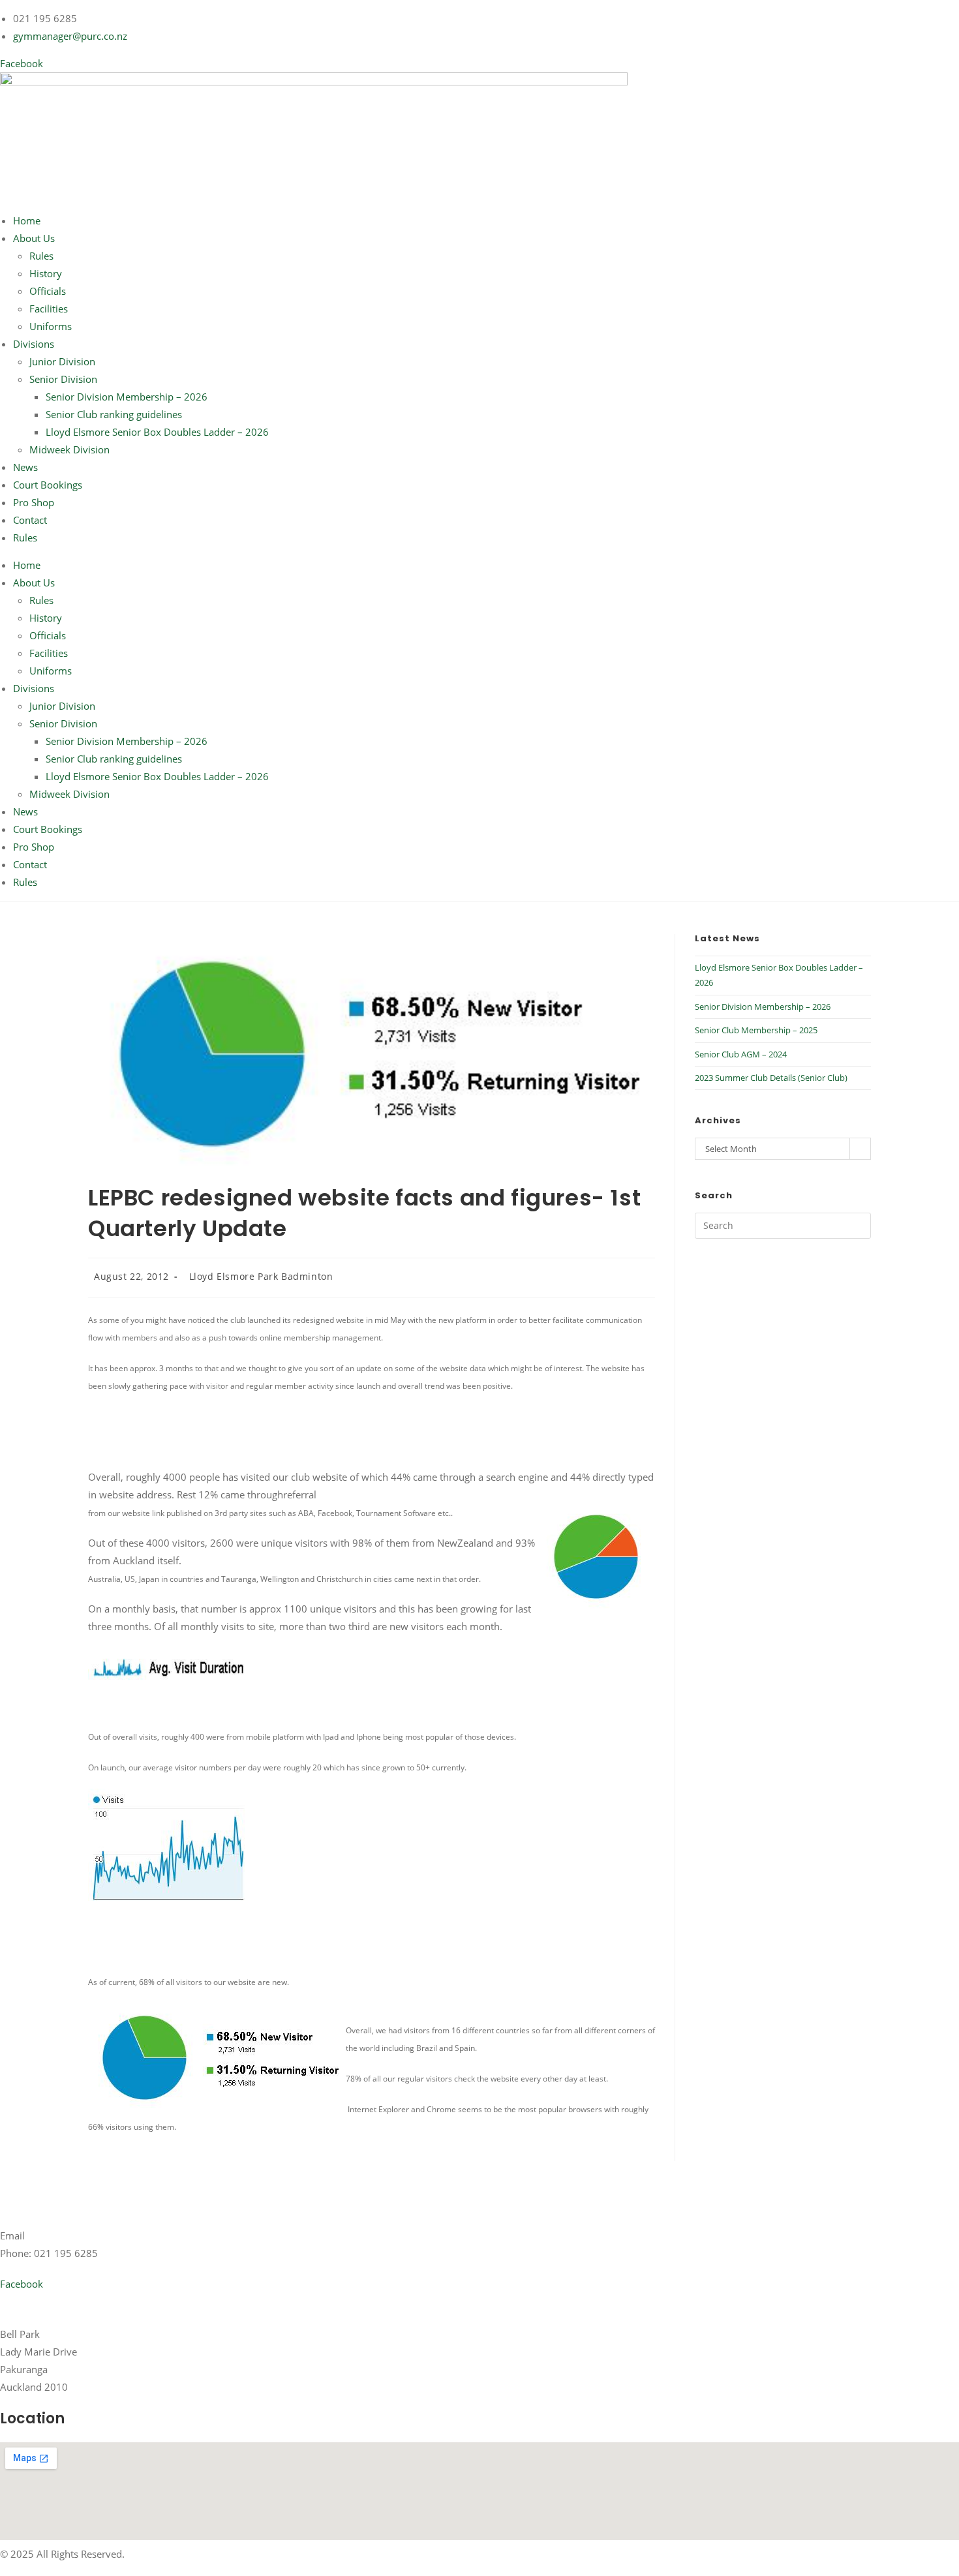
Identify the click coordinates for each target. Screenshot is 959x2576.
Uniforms (51, 326)
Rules (41, 256)
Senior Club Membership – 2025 (756, 1030)
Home (27, 220)
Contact (30, 520)
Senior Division (63, 379)
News (25, 467)
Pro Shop (34, 502)
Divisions (34, 344)
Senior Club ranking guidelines (114, 414)
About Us (34, 238)
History (46, 273)
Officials (48, 291)
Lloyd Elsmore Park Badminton (261, 1276)
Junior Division (62, 361)
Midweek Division (69, 449)
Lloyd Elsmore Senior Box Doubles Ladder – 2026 (157, 432)
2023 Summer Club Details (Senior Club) (771, 1078)
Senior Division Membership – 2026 (127, 397)
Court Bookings (48, 485)
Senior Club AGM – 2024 (741, 1054)
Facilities (49, 309)
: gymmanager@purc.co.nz (84, 2235)
